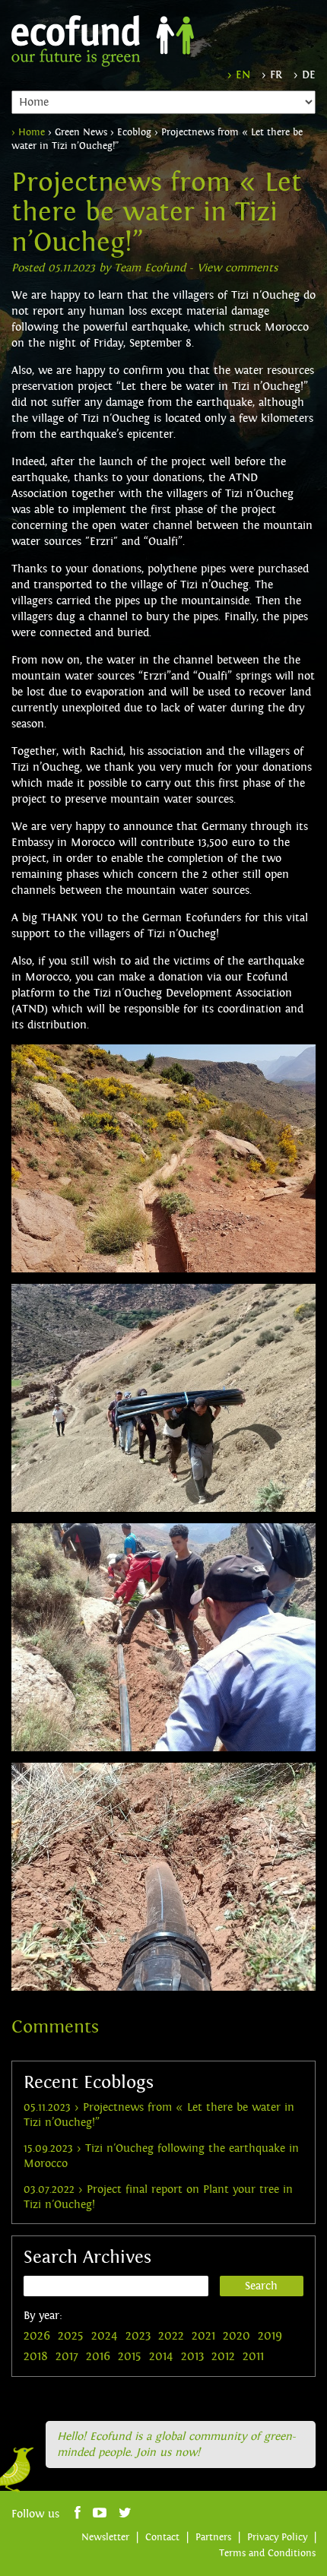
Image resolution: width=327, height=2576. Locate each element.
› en (239, 75)
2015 (130, 2356)
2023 (138, 2336)
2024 (105, 2336)
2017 (67, 2356)
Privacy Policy (277, 2537)
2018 (36, 2356)
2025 (71, 2336)
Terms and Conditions (267, 2553)
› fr (272, 75)
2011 (253, 2356)
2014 (161, 2356)
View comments (237, 268)
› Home (28, 132)
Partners (213, 2537)
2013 (192, 2356)
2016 (98, 2356)
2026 (37, 2336)
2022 (171, 2336)
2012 (223, 2356)
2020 (237, 2336)
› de (305, 75)
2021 (203, 2336)
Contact (162, 2537)
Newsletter (105, 2537)
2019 (270, 2336)
